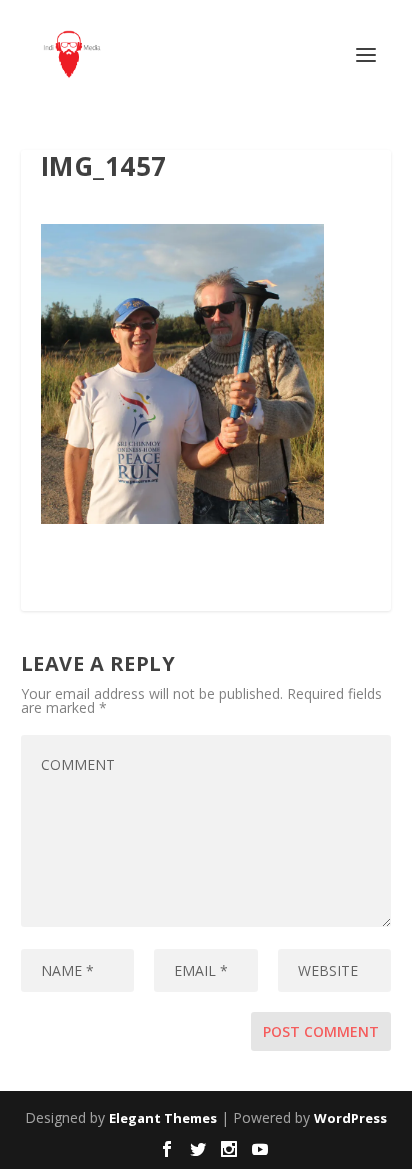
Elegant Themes (163, 1118)
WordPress (350, 1118)
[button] (182, 374)
